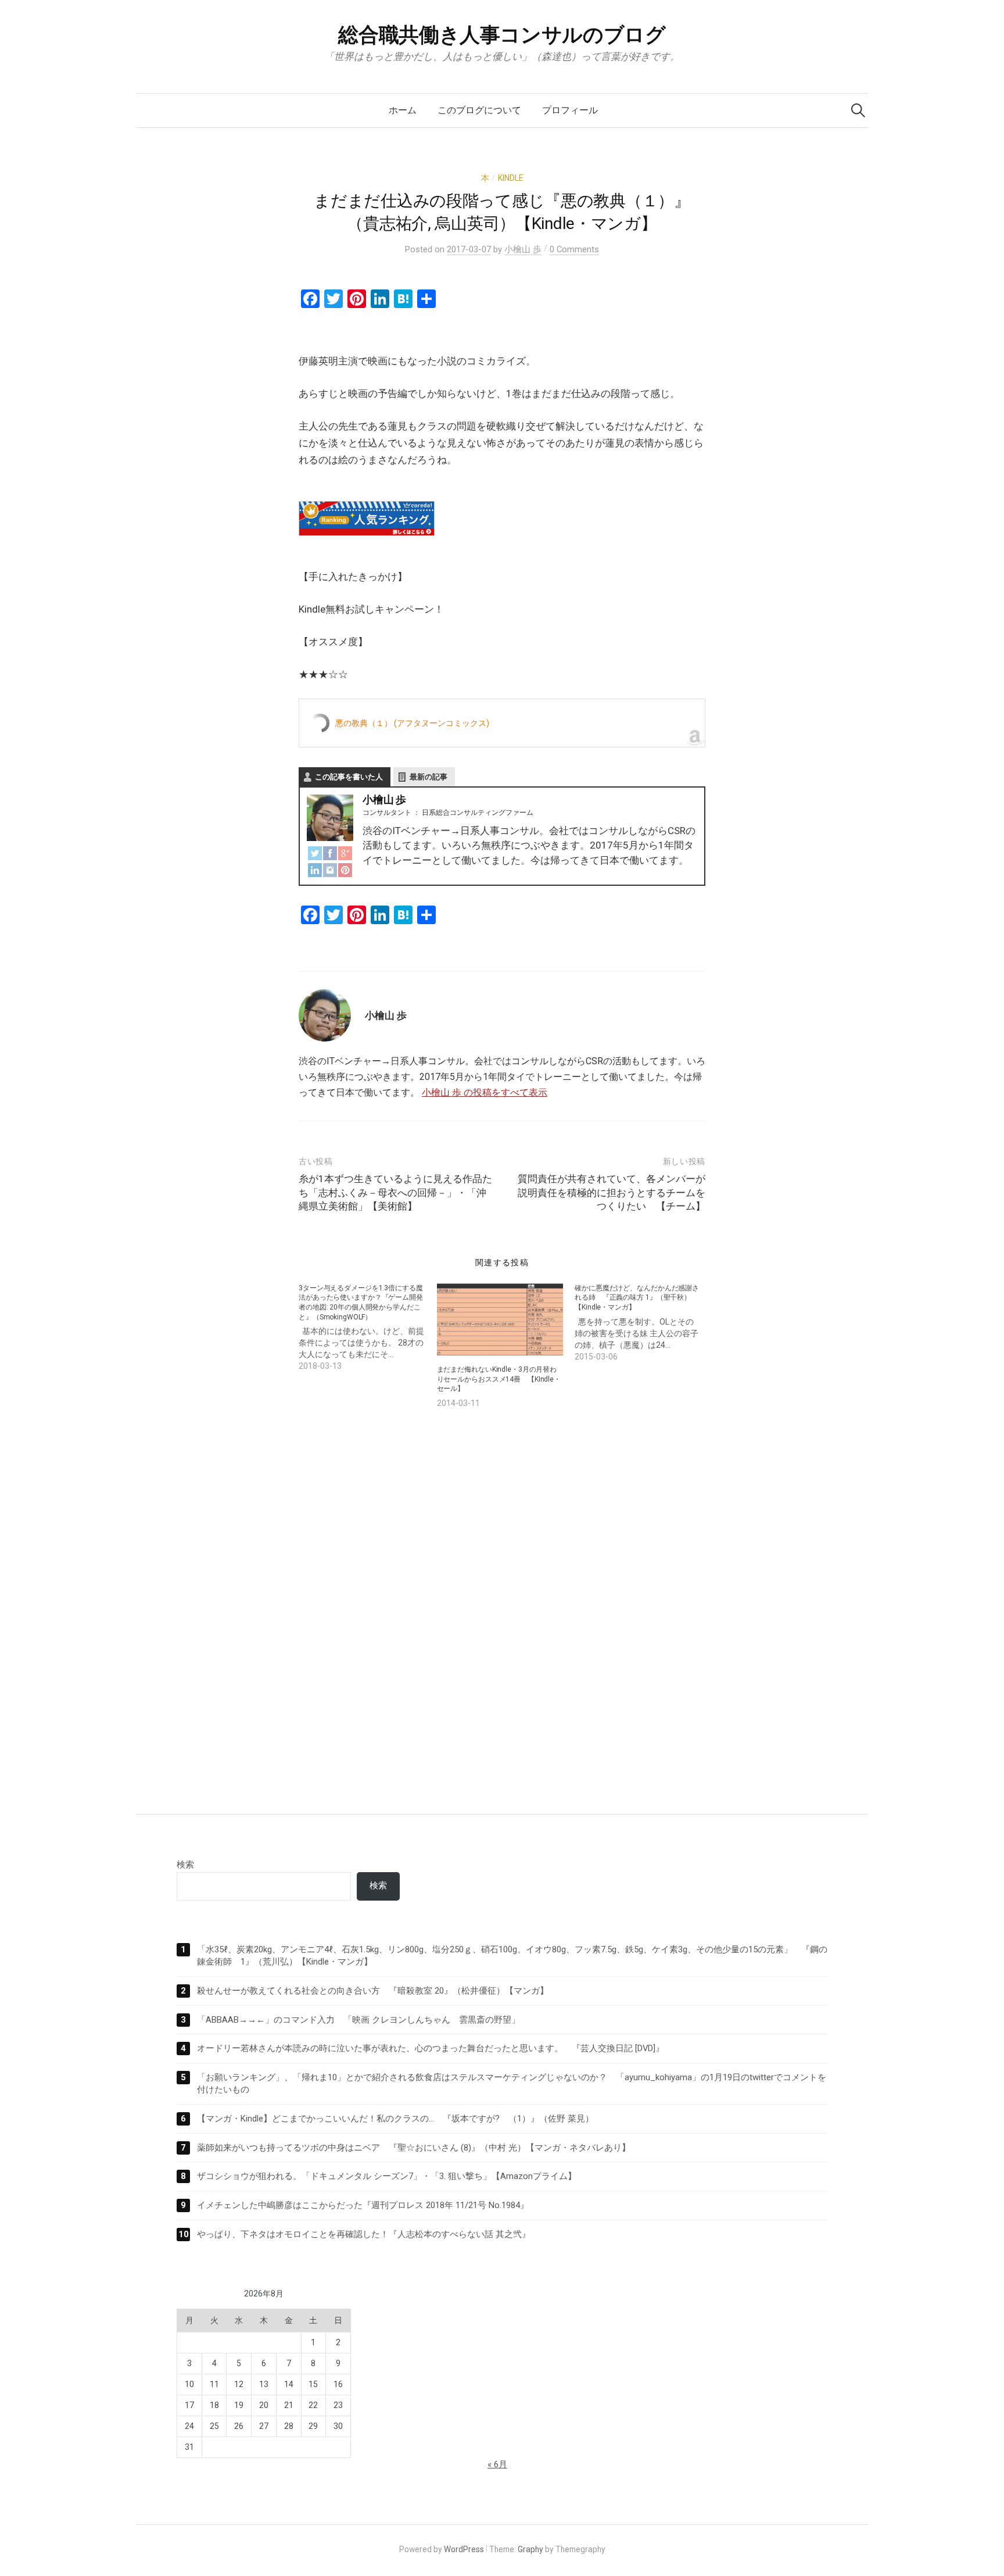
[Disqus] (502, 1600)
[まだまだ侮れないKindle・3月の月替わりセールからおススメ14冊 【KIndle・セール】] (500, 1319)
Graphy (530, 2549)
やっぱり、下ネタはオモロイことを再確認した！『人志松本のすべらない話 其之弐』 (364, 2234)
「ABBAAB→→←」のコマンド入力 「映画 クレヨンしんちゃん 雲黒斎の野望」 (358, 2020)
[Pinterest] (345, 869)
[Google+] (345, 852)
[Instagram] (330, 869)
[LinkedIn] (315, 869)
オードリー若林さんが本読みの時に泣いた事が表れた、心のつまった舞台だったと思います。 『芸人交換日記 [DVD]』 (431, 2048)
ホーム (403, 110)
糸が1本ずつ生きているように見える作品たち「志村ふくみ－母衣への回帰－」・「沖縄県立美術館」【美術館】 (395, 1193)
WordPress (464, 2549)
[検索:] (858, 110)
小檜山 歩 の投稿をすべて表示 (485, 1092)
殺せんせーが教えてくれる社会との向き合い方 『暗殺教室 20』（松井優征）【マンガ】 (373, 1991)
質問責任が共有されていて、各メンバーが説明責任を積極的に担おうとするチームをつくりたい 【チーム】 (612, 1193)
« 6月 (497, 2464)
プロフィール (570, 110)
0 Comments (574, 249)
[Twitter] (315, 852)
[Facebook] (330, 852)
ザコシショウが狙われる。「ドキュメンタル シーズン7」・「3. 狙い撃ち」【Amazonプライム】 (387, 2176)
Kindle (510, 178)
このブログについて (479, 110)
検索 (185, 1865)
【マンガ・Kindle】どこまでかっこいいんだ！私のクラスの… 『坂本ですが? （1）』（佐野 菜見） (395, 2119)
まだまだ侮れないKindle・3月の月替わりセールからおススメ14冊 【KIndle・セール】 (499, 1379)
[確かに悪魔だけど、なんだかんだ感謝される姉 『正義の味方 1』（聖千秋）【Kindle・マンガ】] (644, 1323)
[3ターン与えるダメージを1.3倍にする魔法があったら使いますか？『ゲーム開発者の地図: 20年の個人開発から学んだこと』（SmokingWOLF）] (368, 1328)
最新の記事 (429, 777)
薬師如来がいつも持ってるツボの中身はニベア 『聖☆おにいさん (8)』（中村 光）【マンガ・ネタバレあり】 (414, 2148)
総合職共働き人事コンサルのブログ (502, 35)
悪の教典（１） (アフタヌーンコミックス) (412, 723)
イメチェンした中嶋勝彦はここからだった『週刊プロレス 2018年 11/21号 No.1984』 (363, 2205)
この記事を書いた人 (349, 777)
